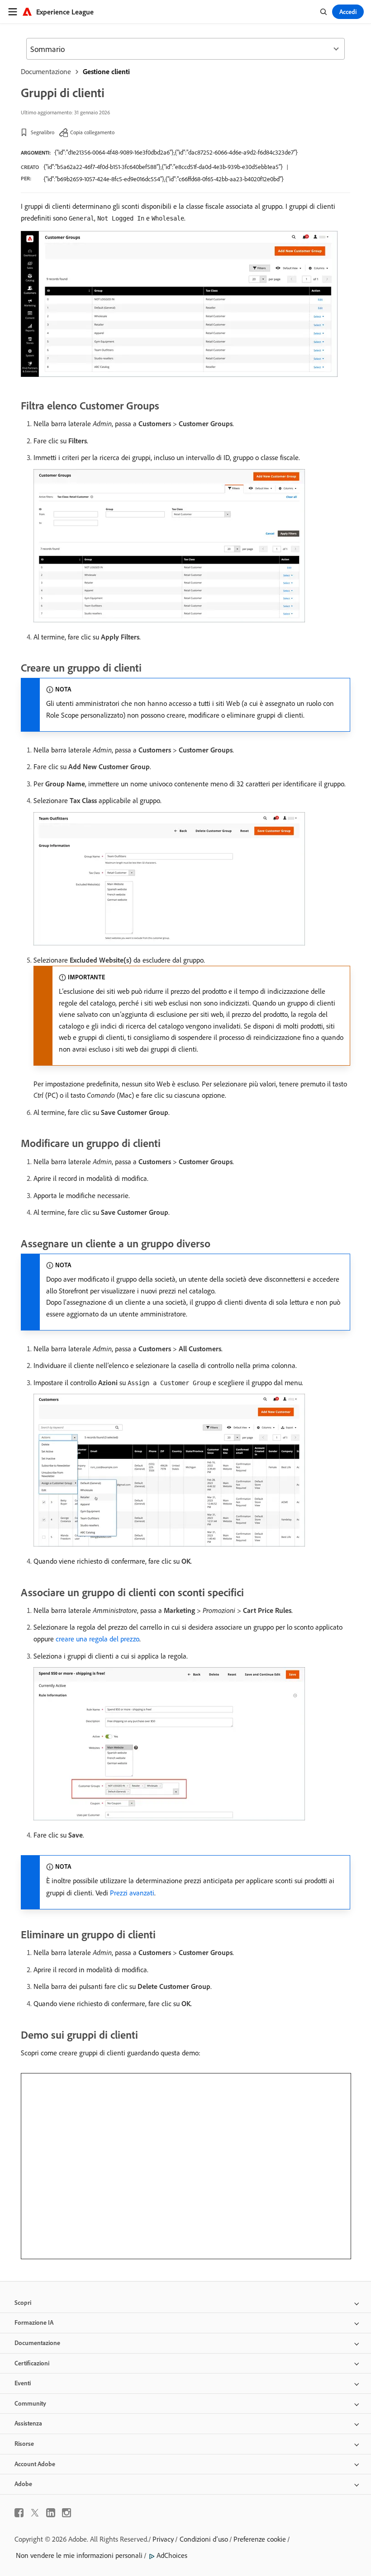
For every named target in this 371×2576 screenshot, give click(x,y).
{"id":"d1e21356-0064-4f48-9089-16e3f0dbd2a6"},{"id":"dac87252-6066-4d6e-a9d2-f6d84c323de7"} (176, 152)
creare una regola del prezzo (98, 1639)
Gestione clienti (106, 71)
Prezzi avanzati (132, 1893)
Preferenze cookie (260, 2539)
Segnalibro (43, 132)
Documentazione (46, 71)
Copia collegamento (92, 132)
